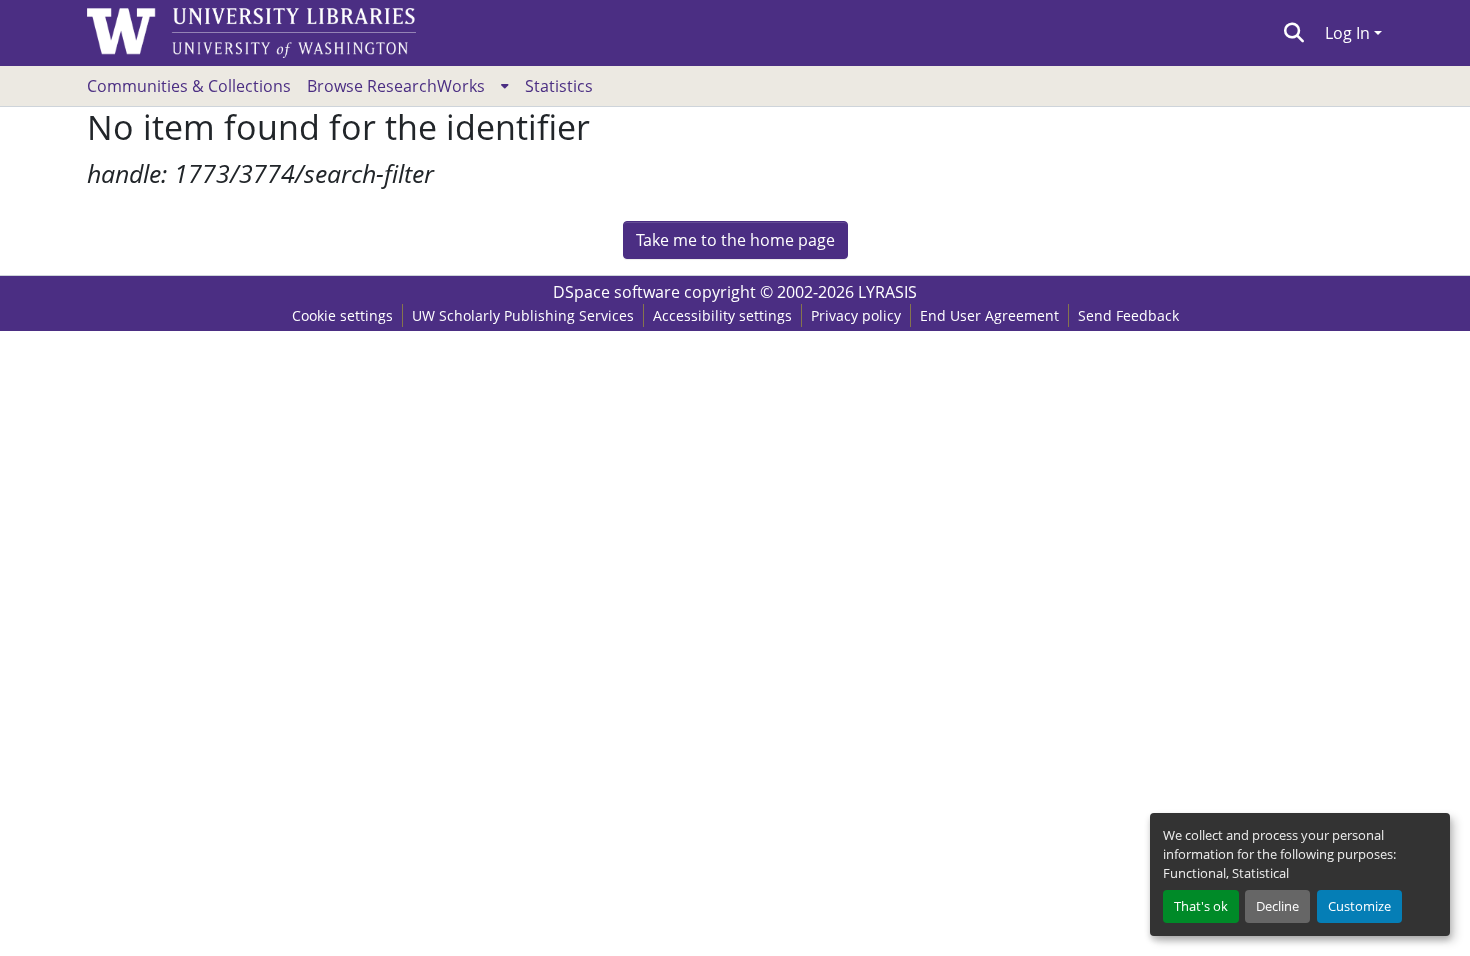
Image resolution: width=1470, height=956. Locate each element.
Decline (1277, 906)
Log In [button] (1349, 33)
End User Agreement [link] (989, 315)
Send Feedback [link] (1128, 315)
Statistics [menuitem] (559, 86)
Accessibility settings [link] (722, 315)
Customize (1359, 906)
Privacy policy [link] (856, 315)
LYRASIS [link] (887, 292)
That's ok (1201, 906)
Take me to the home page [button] (735, 240)
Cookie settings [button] (342, 315)
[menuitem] (408, 86)
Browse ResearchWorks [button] (396, 86)
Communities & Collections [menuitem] (189, 86)
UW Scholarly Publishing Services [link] (523, 315)
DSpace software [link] (616, 292)
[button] (1294, 33)
